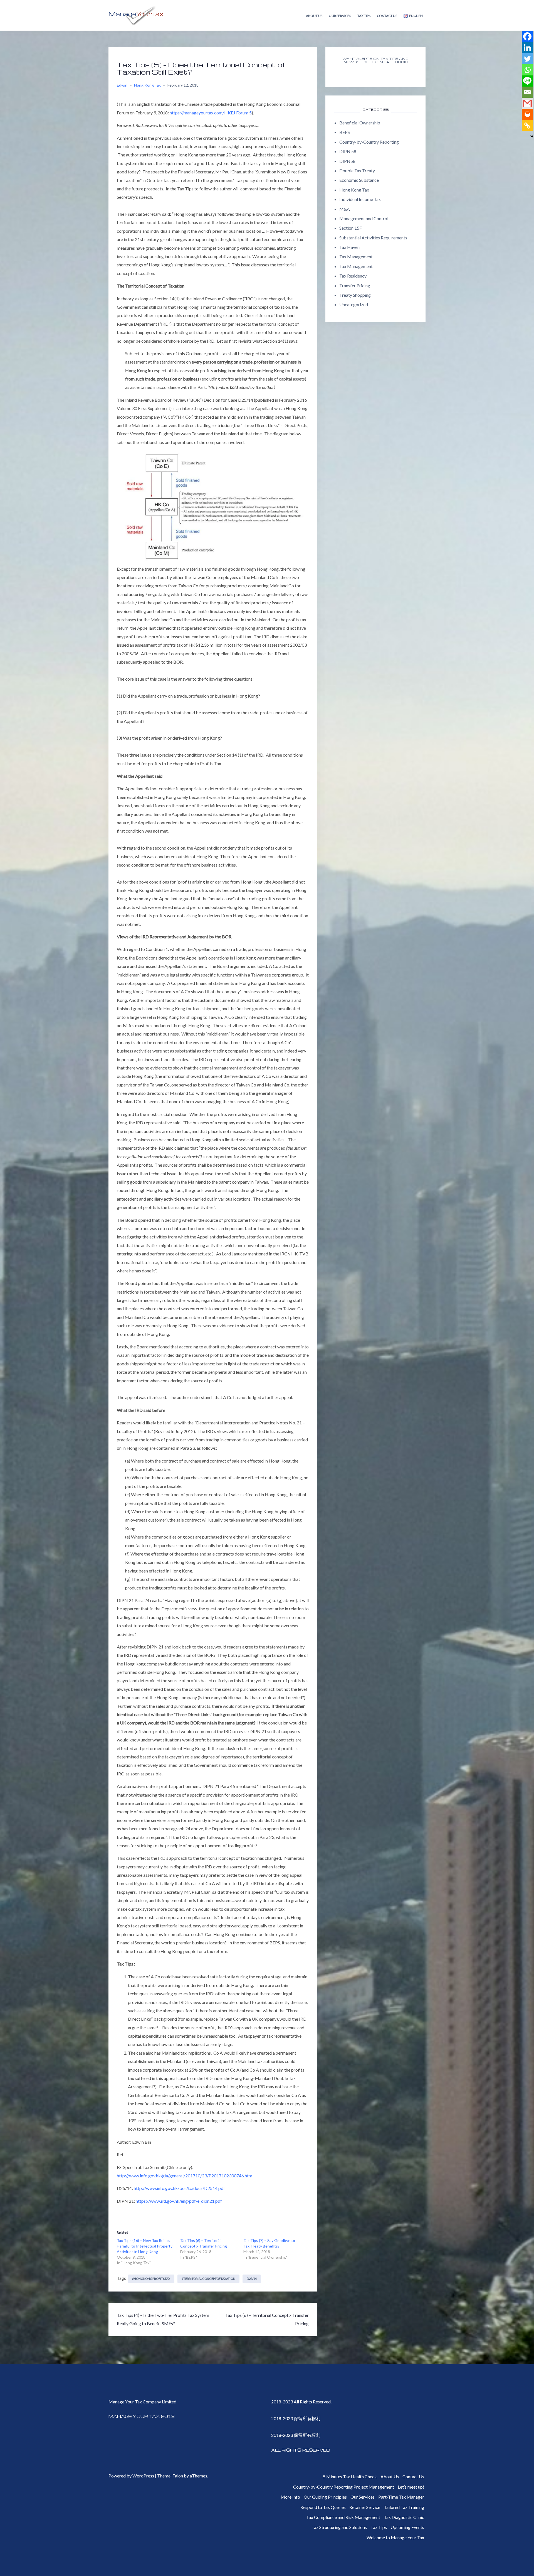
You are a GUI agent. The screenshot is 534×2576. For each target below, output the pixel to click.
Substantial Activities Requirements (373, 238)
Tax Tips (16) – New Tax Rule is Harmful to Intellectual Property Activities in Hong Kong (145, 2246)
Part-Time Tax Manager (401, 2497)
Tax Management (356, 257)
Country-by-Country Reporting (369, 142)
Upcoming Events (407, 2527)
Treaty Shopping (355, 295)
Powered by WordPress (131, 2476)
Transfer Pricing (355, 285)
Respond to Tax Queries (323, 2507)
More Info (290, 2497)
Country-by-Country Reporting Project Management (344, 2487)
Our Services (340, 16)
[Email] (527, 92)
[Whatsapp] (527, 70)
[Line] (527, 81)
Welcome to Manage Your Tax (395, 2537)
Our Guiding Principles (325, 2497)
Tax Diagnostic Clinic (404, 2517)
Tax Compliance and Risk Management (343, 2517)
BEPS (345, 132)
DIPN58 (347, 161)
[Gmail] (527, 103)
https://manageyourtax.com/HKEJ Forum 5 (211, 113)
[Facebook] (527, 36)
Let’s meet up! (411, 2487)
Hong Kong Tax (147, 85)
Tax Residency (353, 276)
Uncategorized (354, 304)
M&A (345, 209)
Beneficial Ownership (360, 123)
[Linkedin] (527, 48)
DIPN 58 (348, 151)
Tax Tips (364, 16)
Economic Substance (359, 180)
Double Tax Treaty (357, 170)
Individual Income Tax (360, 199)
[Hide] (532, 136)
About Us (314, 16)
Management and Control (364, 218)
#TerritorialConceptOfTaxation (208, 2279)
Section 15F (351, 228)
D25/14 (252, 2279)
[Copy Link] (527, 126)
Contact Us (387, 16)
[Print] (527, 114)
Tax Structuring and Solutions (339, 2527)
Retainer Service (365, 2507)
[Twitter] (527, 59)
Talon (178, 2476)
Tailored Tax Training (404, 2507)
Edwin (122, 85)
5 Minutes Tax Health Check (350, 2476)
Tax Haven (349, 247)
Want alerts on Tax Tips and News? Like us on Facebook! (375, 60)
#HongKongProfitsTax (151, 2279)
